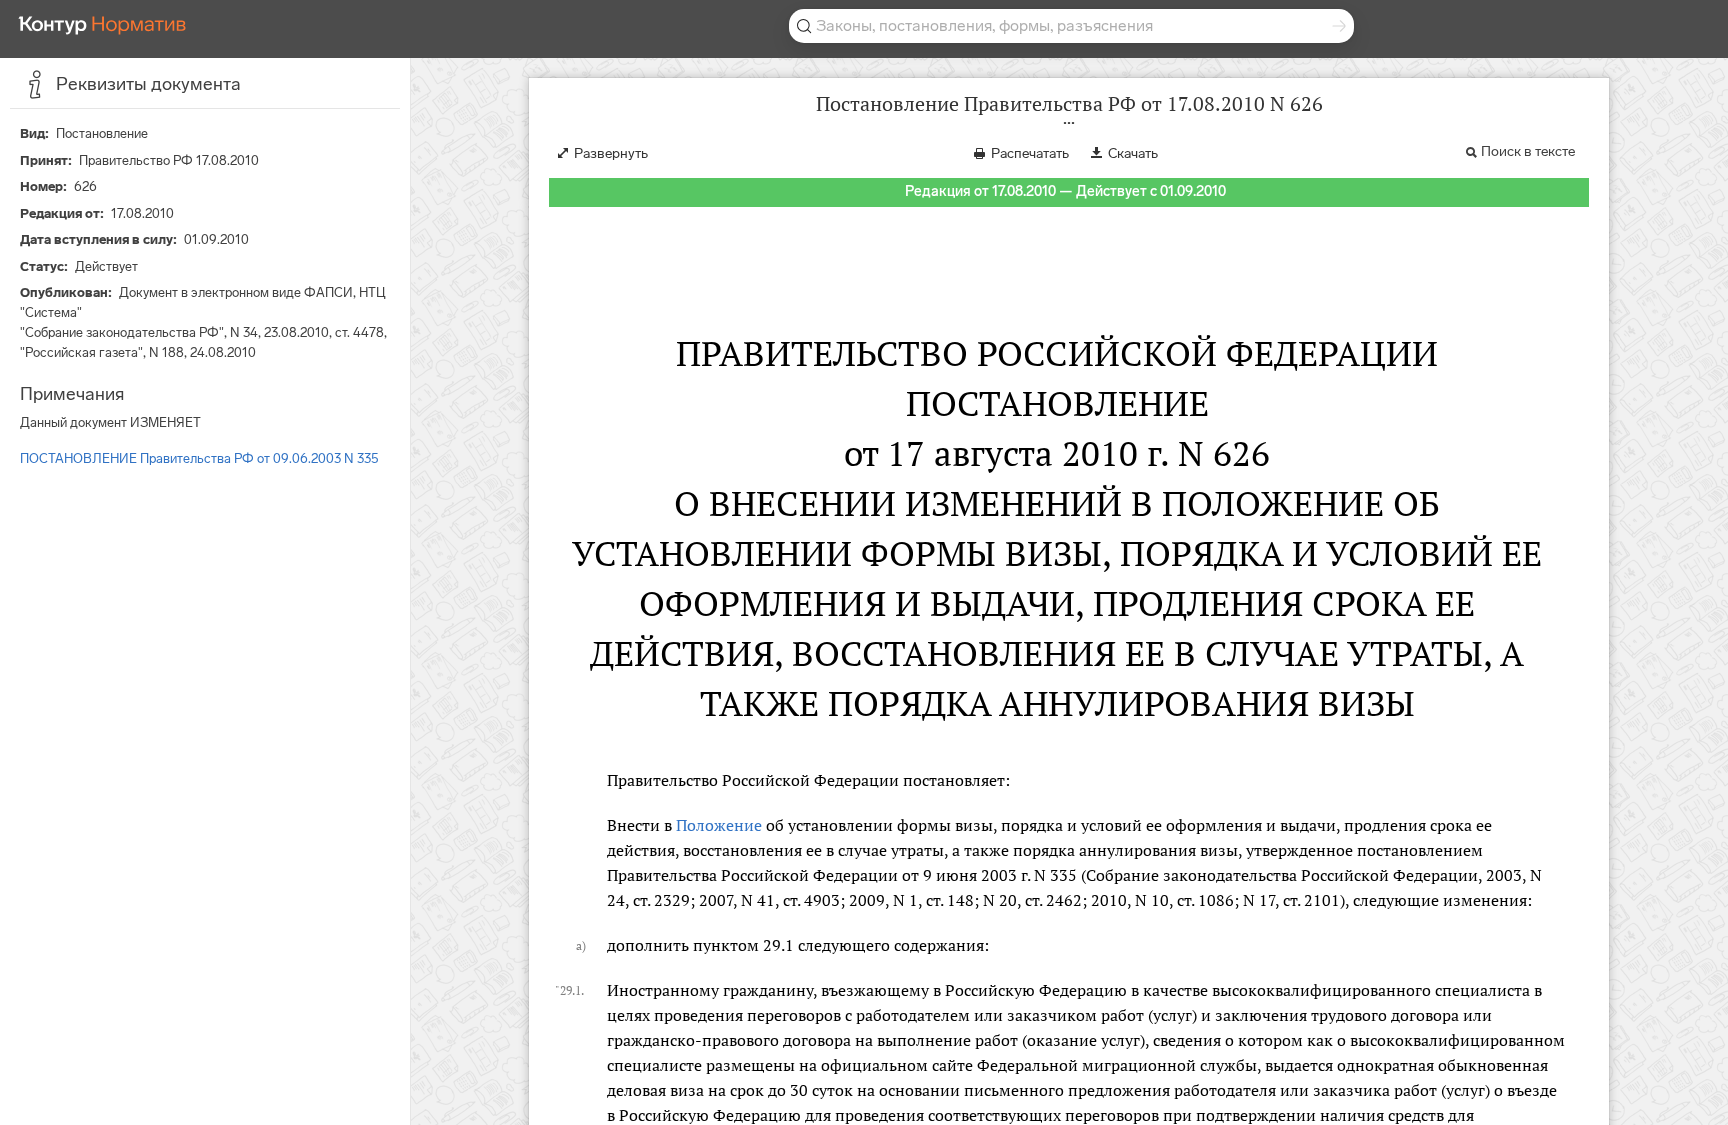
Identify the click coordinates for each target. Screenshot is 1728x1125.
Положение (719, 825)
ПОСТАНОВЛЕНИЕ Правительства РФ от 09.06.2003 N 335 (199, 458)
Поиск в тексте (1528, 151)
